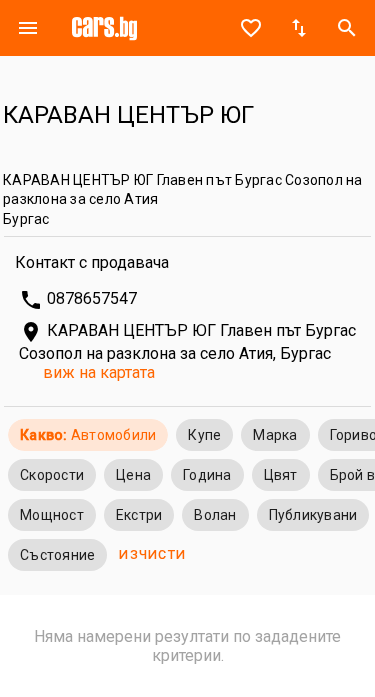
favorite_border (251, 28)
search (347, 28)
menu (28, 28)
